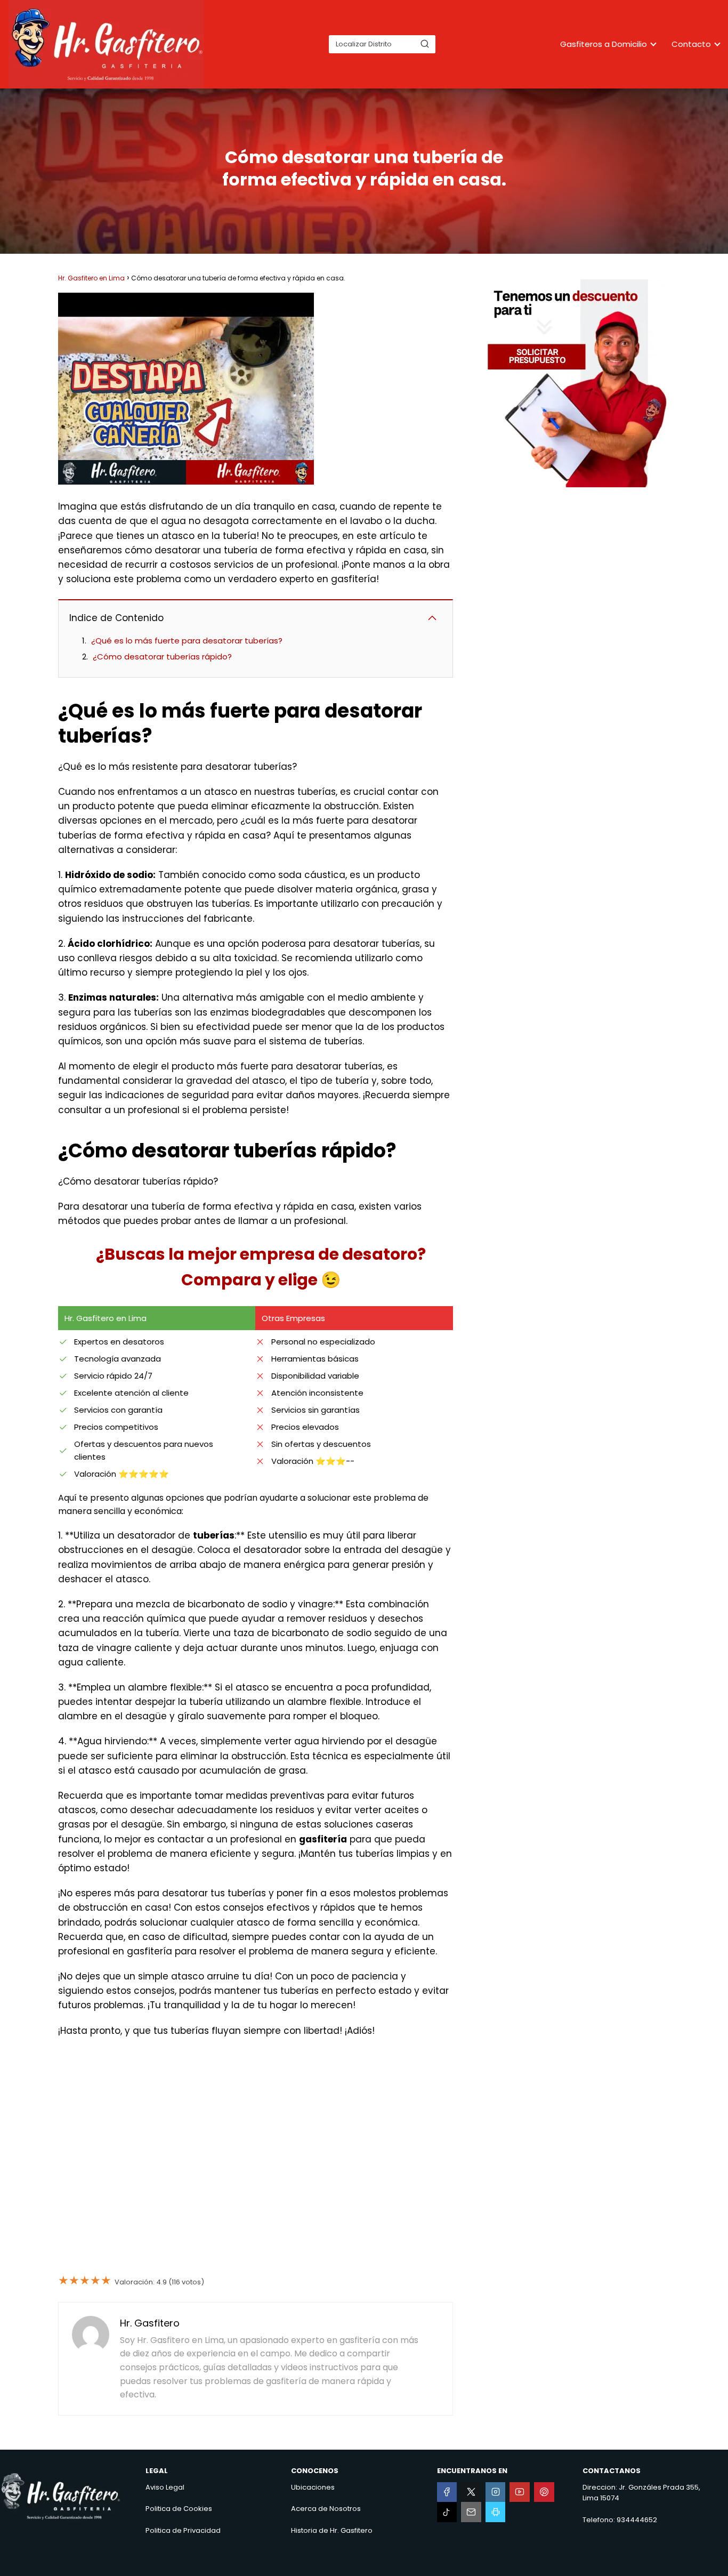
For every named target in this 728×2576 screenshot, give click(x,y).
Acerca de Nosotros (326, 2509)
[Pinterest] (544, 2492)
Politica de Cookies (179, 2509)
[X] (471, 2492)
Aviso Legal (165, 2487)
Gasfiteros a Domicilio (604, 44)
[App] (496, 2512)
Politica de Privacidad (183, 2530)
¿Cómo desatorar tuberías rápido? (162, 657)
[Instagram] (496, 2492)
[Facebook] (447, 2492)
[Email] (471, 2512)
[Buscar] (425, 44)
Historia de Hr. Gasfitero (332, 2530)
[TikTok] (447, 2512)
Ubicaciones (313, 2487)
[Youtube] (520, 2492)
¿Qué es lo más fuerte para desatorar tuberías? (187, 641)
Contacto (691, 44)
